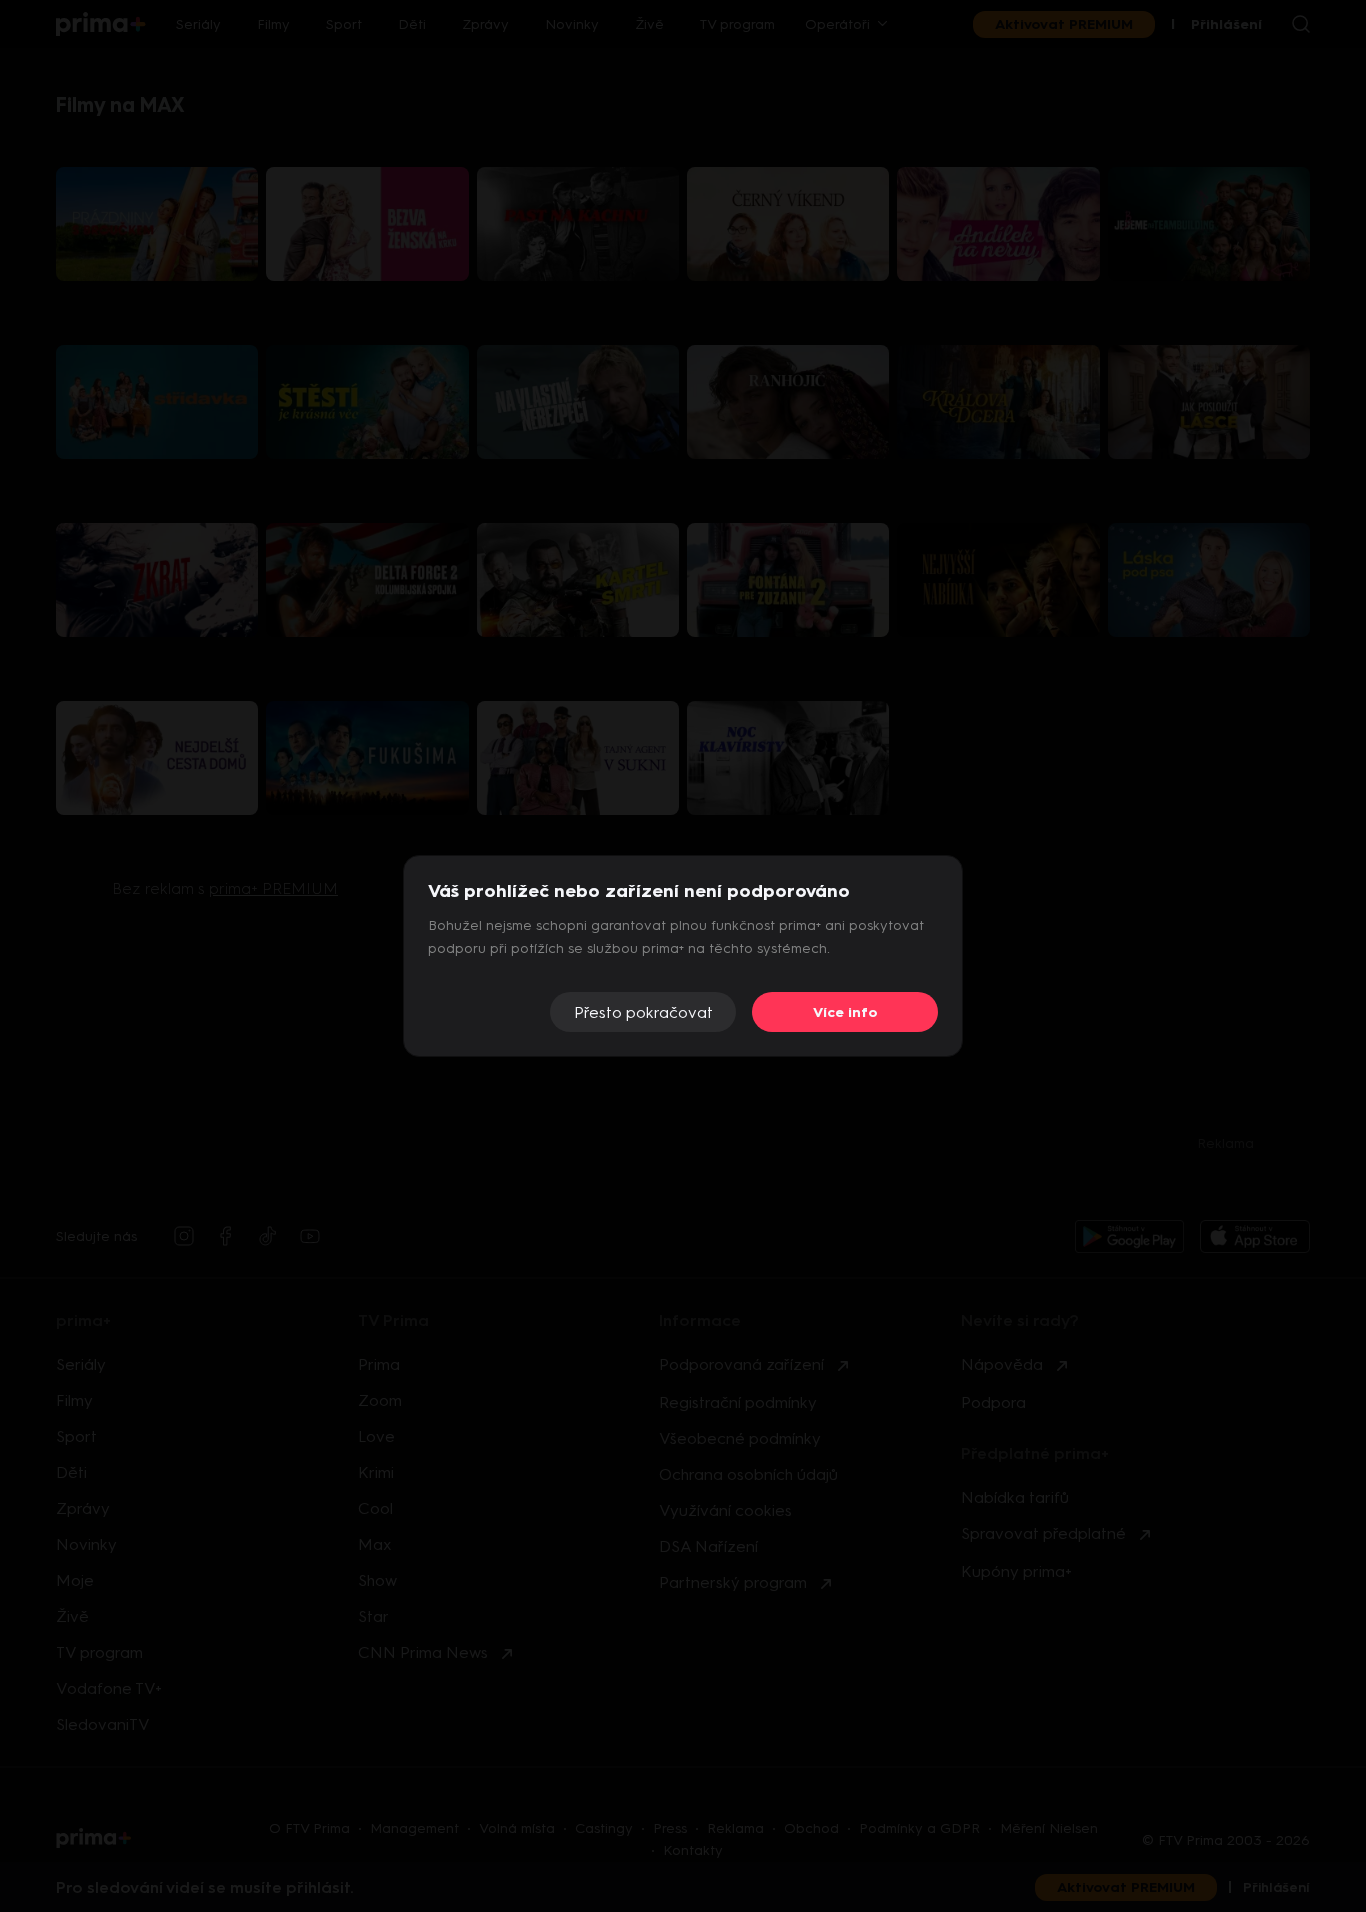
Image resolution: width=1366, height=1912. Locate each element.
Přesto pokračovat (643, 1012)
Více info (845, 1012)
